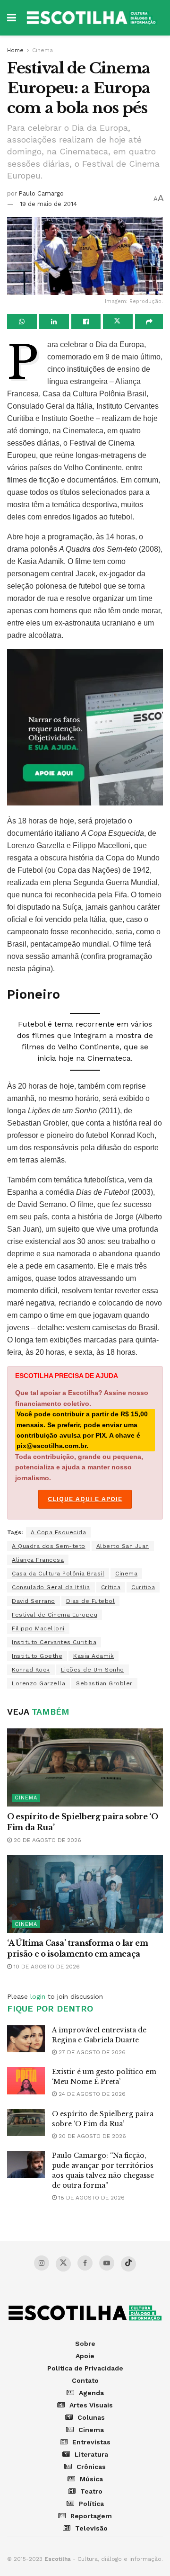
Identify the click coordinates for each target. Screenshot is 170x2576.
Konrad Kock (31, 1670)
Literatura (91, 2454)
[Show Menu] (12, 18)
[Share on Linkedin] (54, 322)
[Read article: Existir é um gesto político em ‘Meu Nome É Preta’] (26, 2080)
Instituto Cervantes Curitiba (54, 1642)
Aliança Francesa (38, 1560)
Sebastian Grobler (104, 1683)
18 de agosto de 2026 (91, 2198)
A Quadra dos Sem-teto (49, 1546)
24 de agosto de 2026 (91, 2094)
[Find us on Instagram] (42, 2263)
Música (91, 2479)
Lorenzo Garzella (38, 1683)
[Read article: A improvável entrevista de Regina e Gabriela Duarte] (26, 2039)
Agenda (91, 2393)
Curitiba (143, 1587)
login (38, 1996)
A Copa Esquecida (58, 1532)
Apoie (85, 2356)
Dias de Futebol (91, 1601)
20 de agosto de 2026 (47, 1840)
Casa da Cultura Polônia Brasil (58, 1574)
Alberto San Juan (123, 1546)
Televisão (91, 2528)
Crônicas (91, 2467)
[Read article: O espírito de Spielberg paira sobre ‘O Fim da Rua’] (85, 1767)
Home (15, 50)
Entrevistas (91, 2442)
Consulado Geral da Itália (51, 1587)
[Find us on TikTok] (128, 2264)
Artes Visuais (91, 2405)
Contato (85, 2380)
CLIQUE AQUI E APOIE (85, 1499)
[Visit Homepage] (92, 18)
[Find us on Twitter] (63, 2264)
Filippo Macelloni (38, 1628)
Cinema (42, 50)
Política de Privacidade (85, 2368)
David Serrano (34, 1601)
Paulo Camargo (41, 193)
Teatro (91, 2491)
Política (91, 2504)
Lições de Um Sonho (93, 1670)
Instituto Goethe (37, 1656)
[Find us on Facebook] (85, 2263)
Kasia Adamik (93, 1656)
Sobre (85, 2343)
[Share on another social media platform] (149, 322)
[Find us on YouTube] (107, 2263)
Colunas (91, 2417)
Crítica (111, 1587)
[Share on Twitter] (118, 322)
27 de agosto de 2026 (91, 2052)
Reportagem (91, 2516)
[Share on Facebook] (86, 322)
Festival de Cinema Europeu (55, 1615)
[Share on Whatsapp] (22, 322)
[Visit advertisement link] (85, 727)
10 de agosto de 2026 (46, 1967)
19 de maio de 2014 (48, 204)
